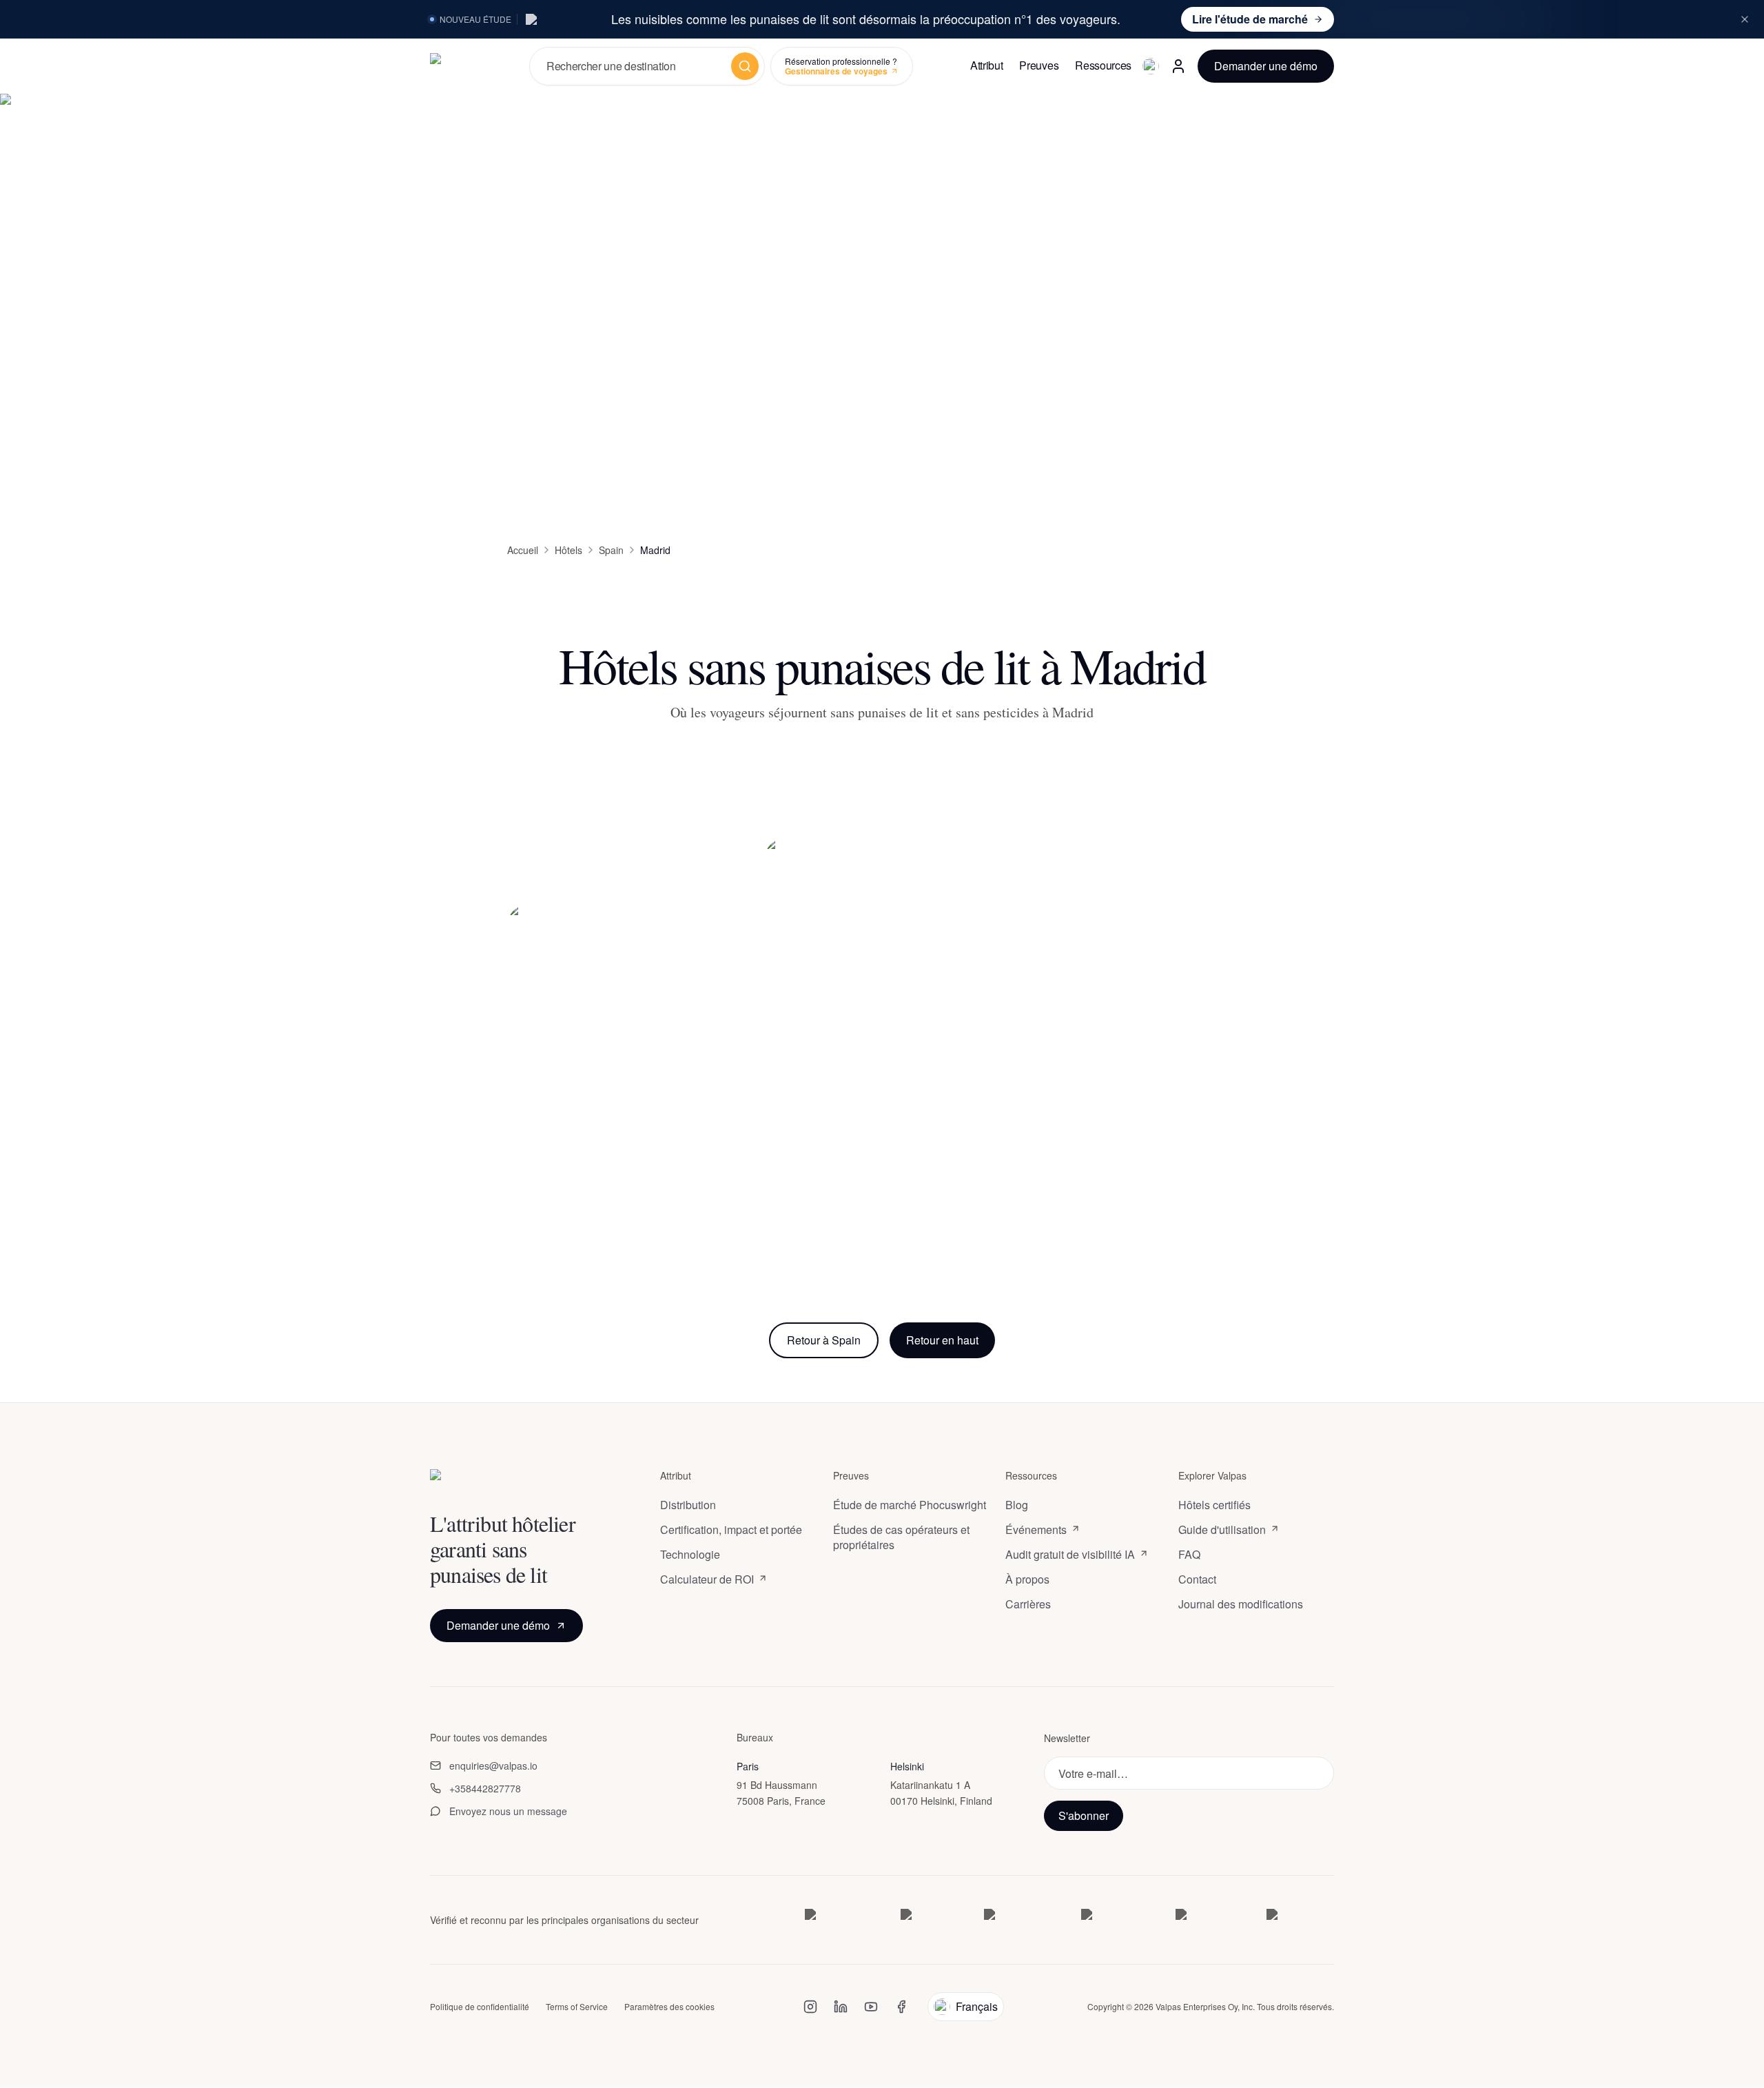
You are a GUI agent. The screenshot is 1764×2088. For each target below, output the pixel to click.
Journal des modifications (1241, 1604)
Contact (1197, 1579)
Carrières (1028, 1604)
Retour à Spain (824, 1340)
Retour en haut (942, 1340)
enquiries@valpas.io (493, 1765)
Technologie (690, 1555)
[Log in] (1178, 66)
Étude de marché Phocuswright (910, 1505)
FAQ (1189, 1555)
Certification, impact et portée (731, 1530)
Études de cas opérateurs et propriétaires (901, 1537)
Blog (1017, 1505)
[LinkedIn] (841, 2007)
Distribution (688, 1505)
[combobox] (635, 66)
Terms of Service (577, 2007)
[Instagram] (810, 2007)
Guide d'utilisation (1222, 1530)
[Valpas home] (469, 66)
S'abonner (1084, 1816)
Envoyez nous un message (508, 1811)
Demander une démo (1266, 66)
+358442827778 (485, 1788)
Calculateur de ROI (707, 1579)
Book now (625, 1198)
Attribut (986, 65)
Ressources (1103, 65)
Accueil (523, 550)
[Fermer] (1745, 19)
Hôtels (568, 550)
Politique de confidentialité (480, 2007)
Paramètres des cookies (669, 2007)
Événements (1036, 1530)
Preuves (1039, 65)
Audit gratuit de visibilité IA (1070, 1555)
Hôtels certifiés (1214, 1505)
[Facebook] (901, 2007)
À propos (1027, 1579)
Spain (611, 550)
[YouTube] (871, 2007)
